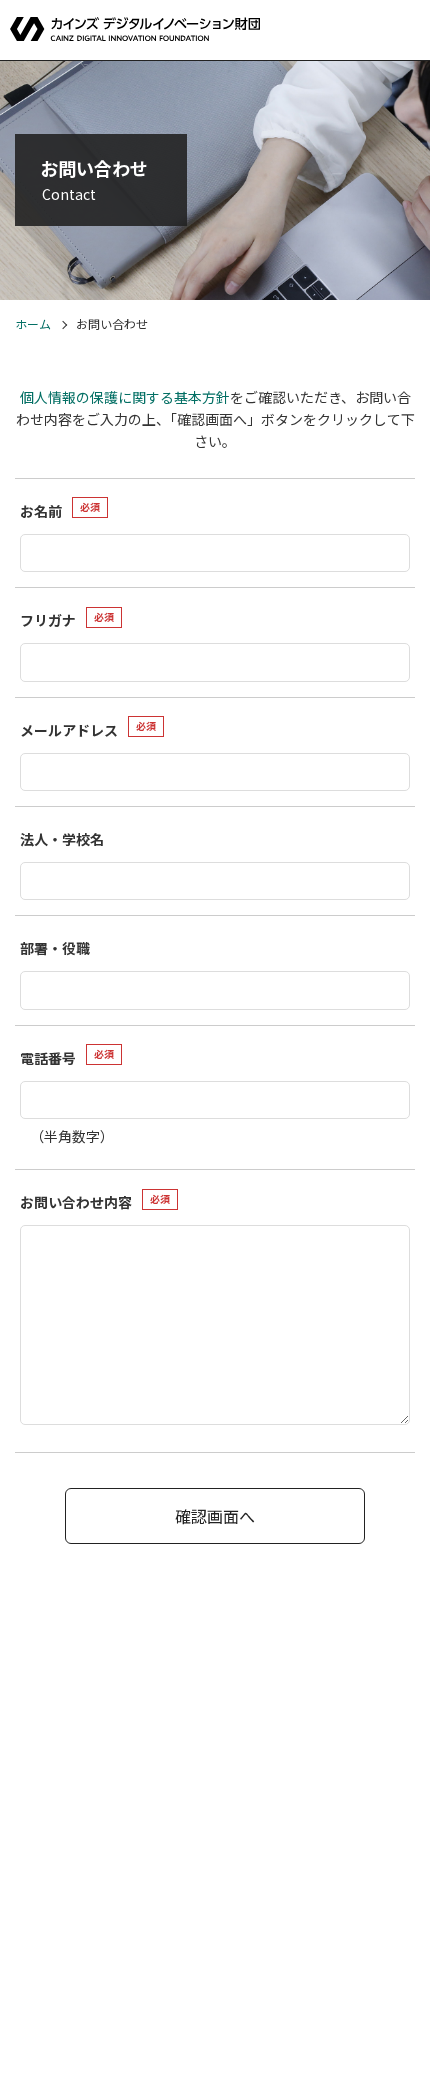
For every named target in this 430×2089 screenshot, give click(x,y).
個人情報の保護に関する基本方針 (125, 397)
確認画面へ (215, 1516)
